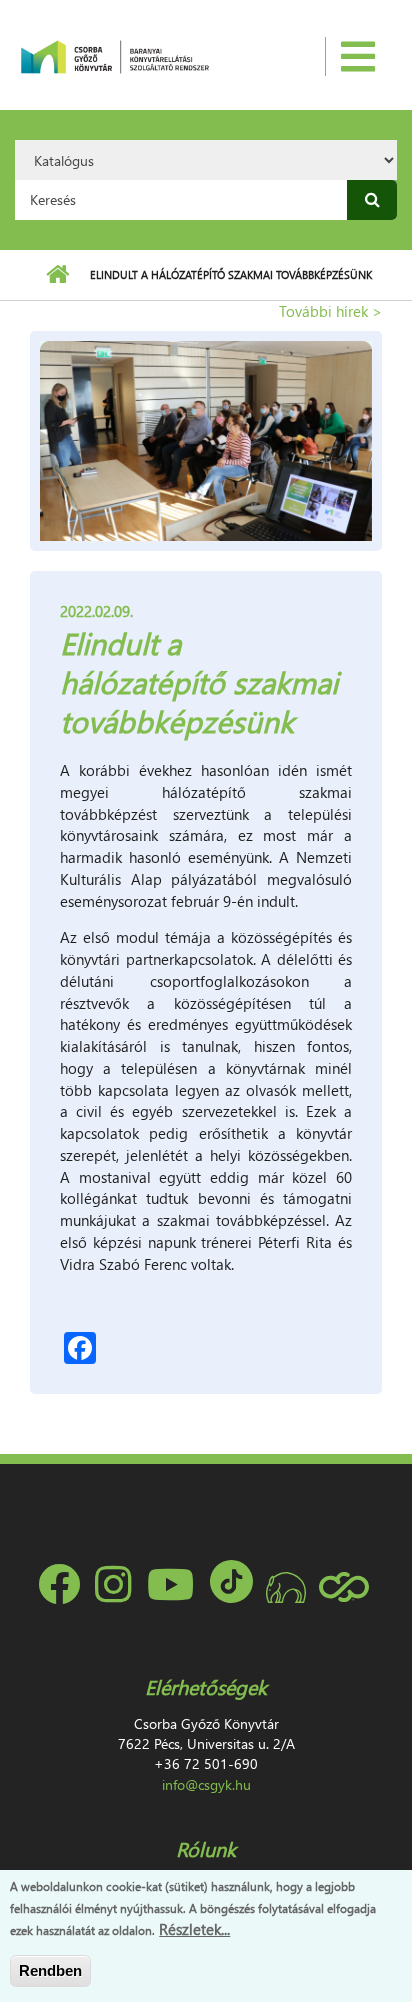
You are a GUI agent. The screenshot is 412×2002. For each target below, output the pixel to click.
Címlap (57, 275)
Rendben (50, 1970)
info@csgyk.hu (206, 1784)
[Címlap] (114, 55)
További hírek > (330, 311)
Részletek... (194, 1929)
